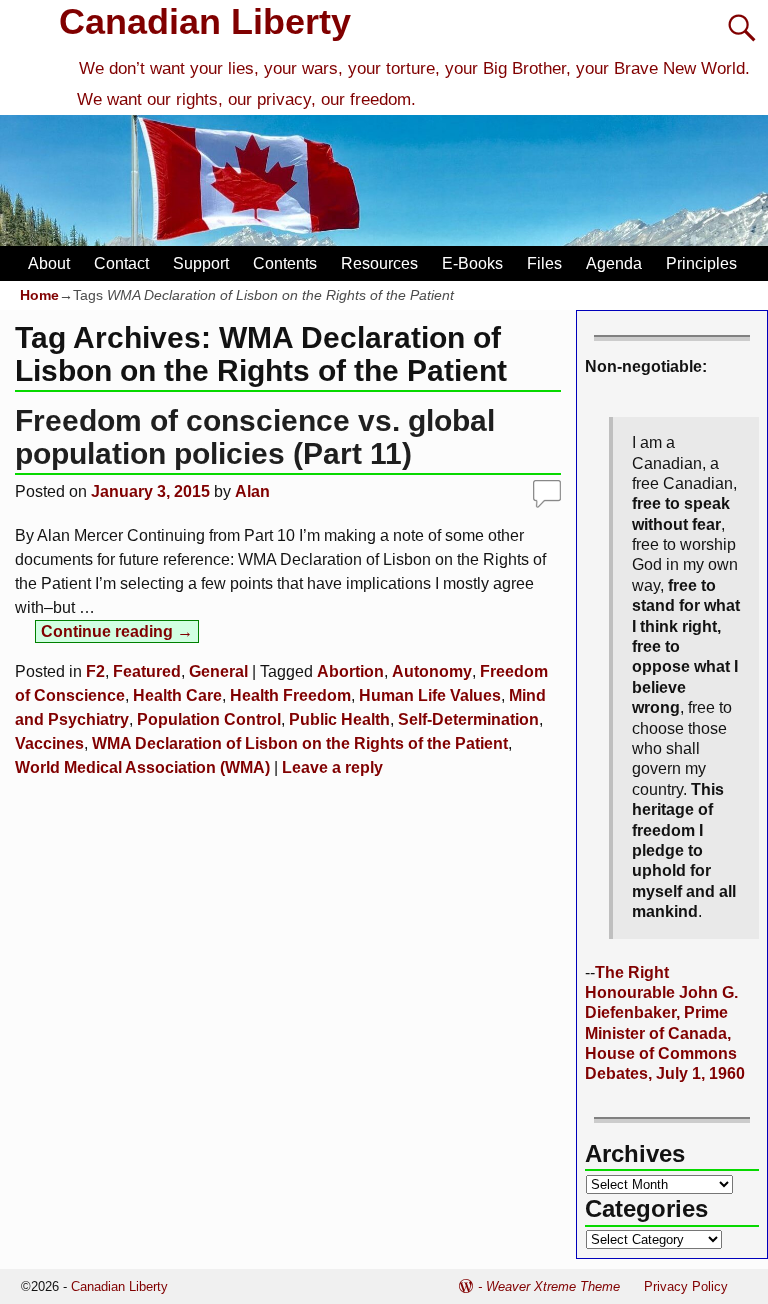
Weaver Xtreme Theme (553, 1286)
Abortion (350, 671)
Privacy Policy (686, 1286)
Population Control (209, 719)
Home (39, 295)
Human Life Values (430, 695)
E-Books (472, 263)
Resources (379, 263)
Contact (121, 263)
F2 (95, 671)
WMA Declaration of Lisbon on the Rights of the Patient (300, 743)
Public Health (339, 719)
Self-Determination (468, 719)
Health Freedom (290, 695)
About (49, 263)
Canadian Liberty (205, 21)
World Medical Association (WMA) (142, 767)
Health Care (177, 695)
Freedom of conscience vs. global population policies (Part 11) (255, 437)
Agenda (614, 263)
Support (201, 263)
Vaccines (49, 743)
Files (544, 263)
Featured (147, 671)
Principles (701, 263)
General (218, 671)
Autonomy (432, 671)
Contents (285, 263)
